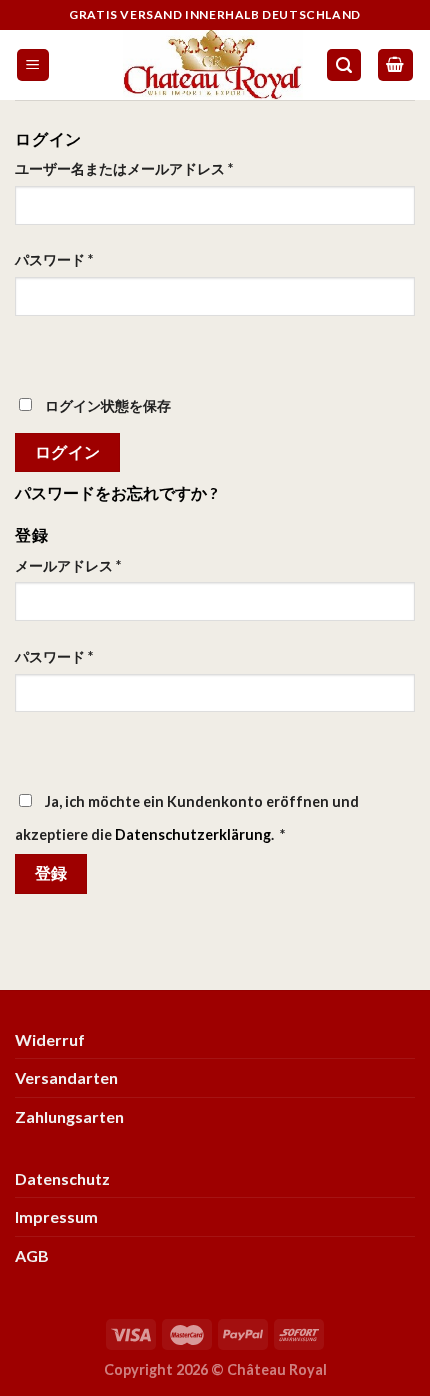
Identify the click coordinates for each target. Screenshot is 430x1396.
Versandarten (66, 1077)
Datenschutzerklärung (193, 834)
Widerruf (50, 1039)
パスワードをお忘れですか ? (116, 492)
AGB (32, 1255)
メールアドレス (68, 565)
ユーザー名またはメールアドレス (124, 168)
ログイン (68, 452)
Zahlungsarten (69, 1116)
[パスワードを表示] (34, 351)
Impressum (56, 1216)
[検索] (344, 65)
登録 (51, 873)
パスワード (54, 259)
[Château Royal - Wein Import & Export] (212, 65)
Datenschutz (62, 1178)
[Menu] (33, 65)
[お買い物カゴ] (396, 65)
